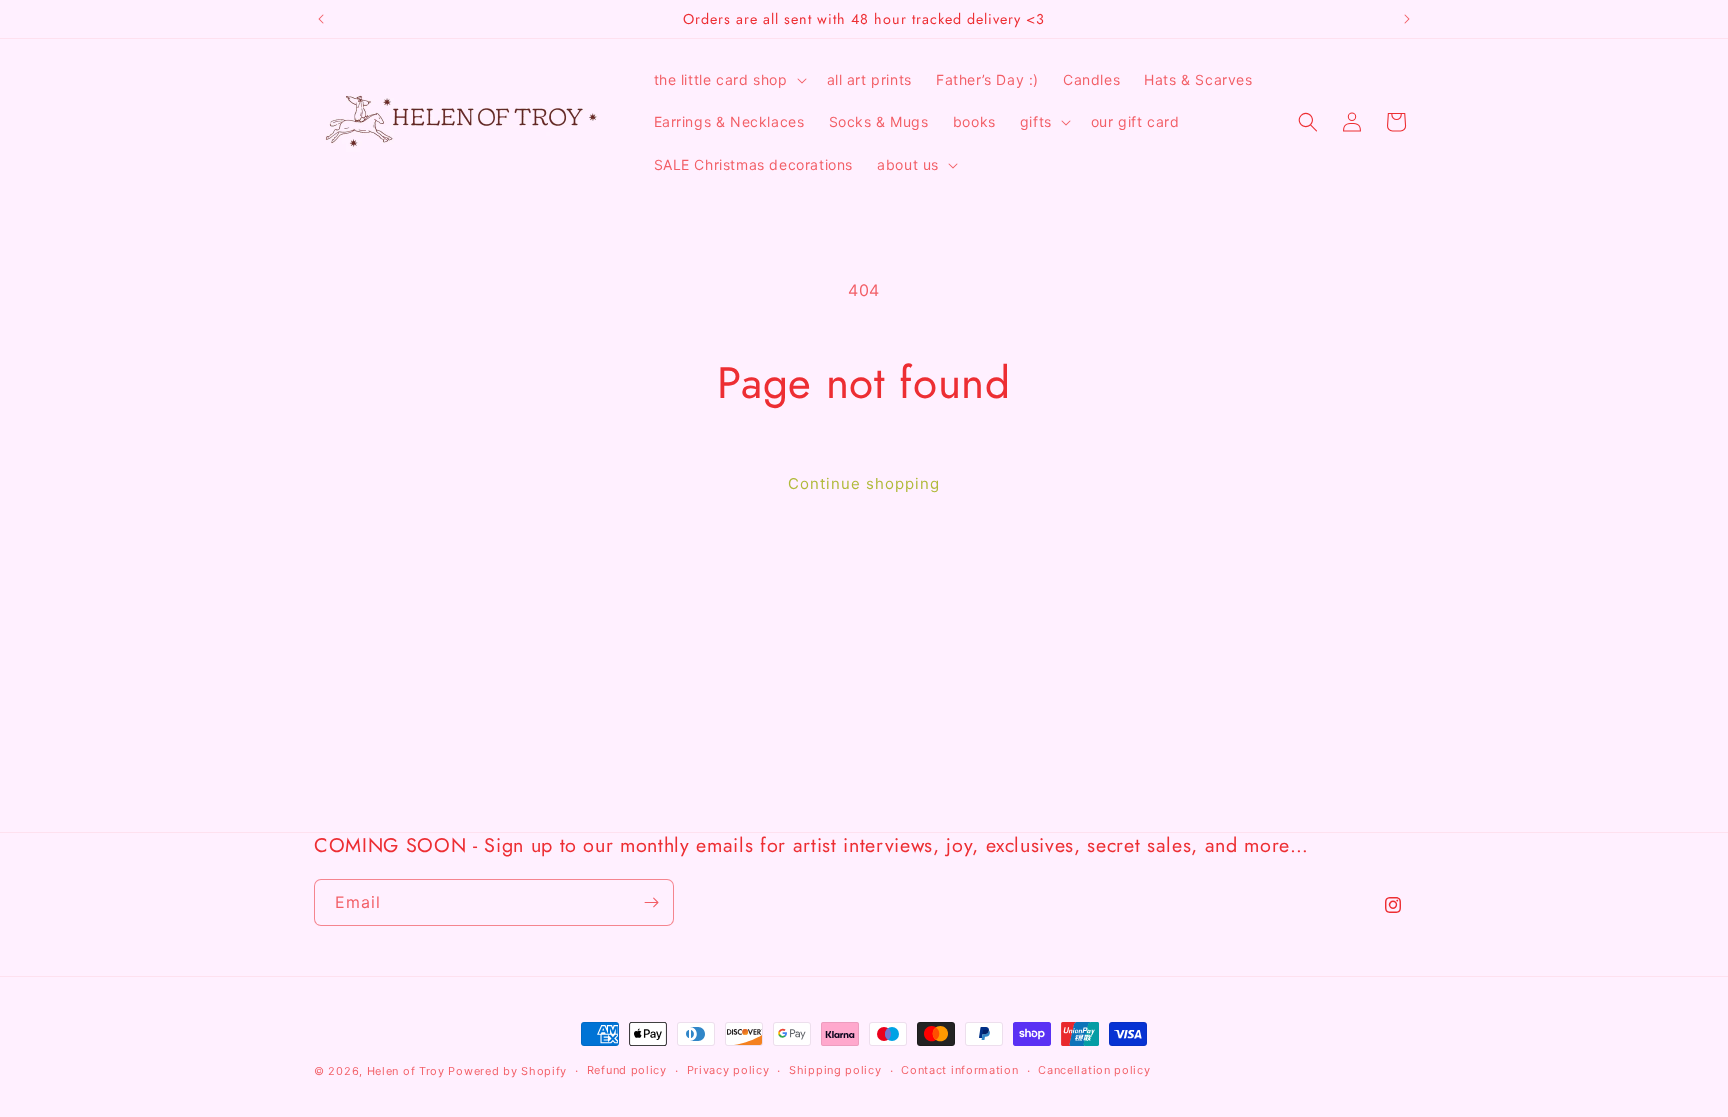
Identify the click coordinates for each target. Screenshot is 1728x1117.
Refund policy (627, 1070)
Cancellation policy (1094, 1070)
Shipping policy (835, 1070)
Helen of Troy (406, 1071)
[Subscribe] (651, 902)
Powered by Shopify (507, 1071)
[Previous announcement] (321, 19)
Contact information (959, 1070)
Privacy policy (728, 1070)
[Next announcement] (1407, 19)
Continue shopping (864, 483)
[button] (728, 80)
